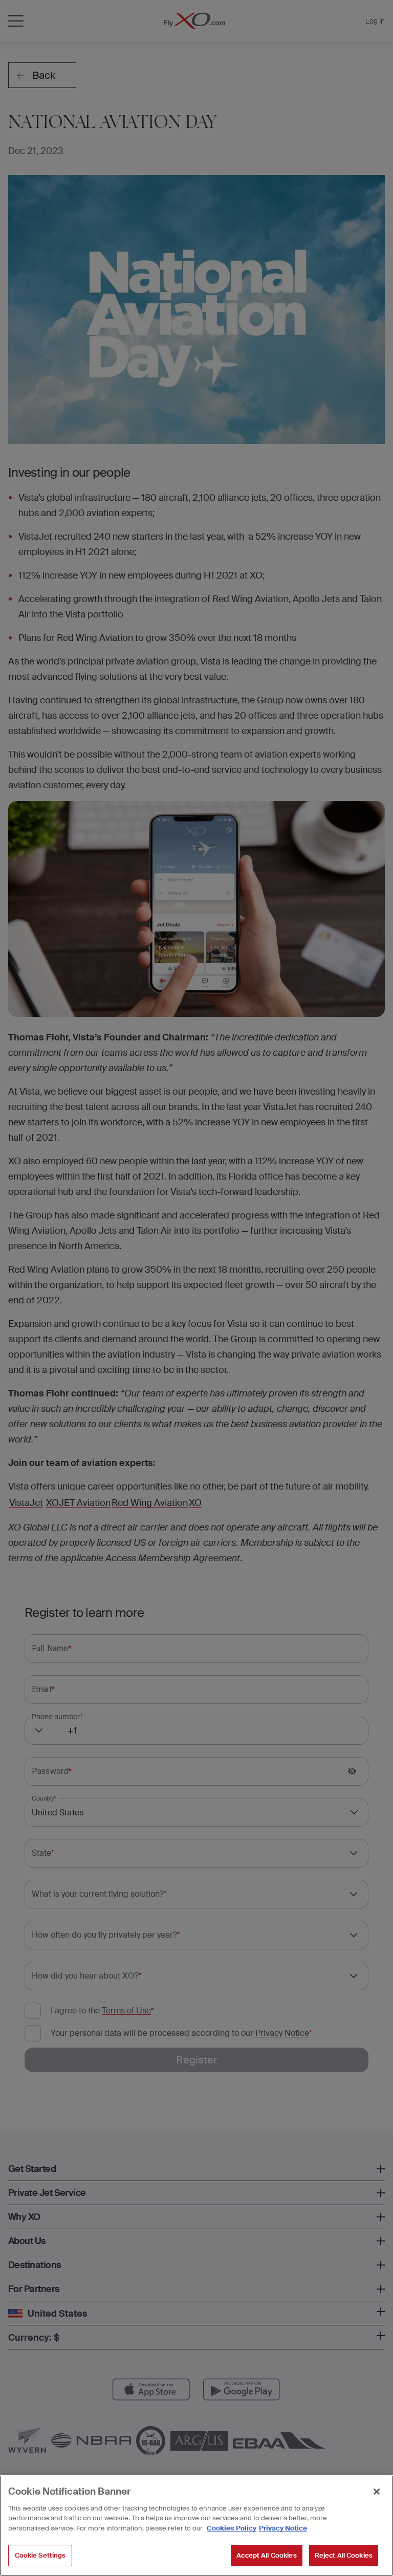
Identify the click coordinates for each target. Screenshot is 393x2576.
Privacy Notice (283, 2528)
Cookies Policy (232, 2528)
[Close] (377, 2492)
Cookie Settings (40, 2555)
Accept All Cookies (266, 2555)
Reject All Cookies (344, 2555)
